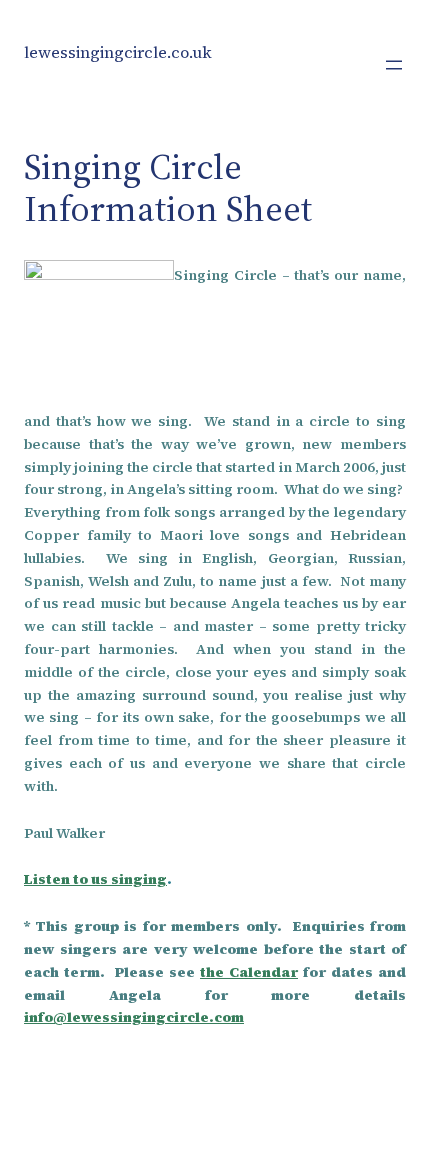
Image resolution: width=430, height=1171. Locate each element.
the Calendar (249, 972)
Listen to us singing (95, 879)
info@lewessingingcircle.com (134, 1017)
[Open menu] (394, 65)
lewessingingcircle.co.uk (118, 52)
